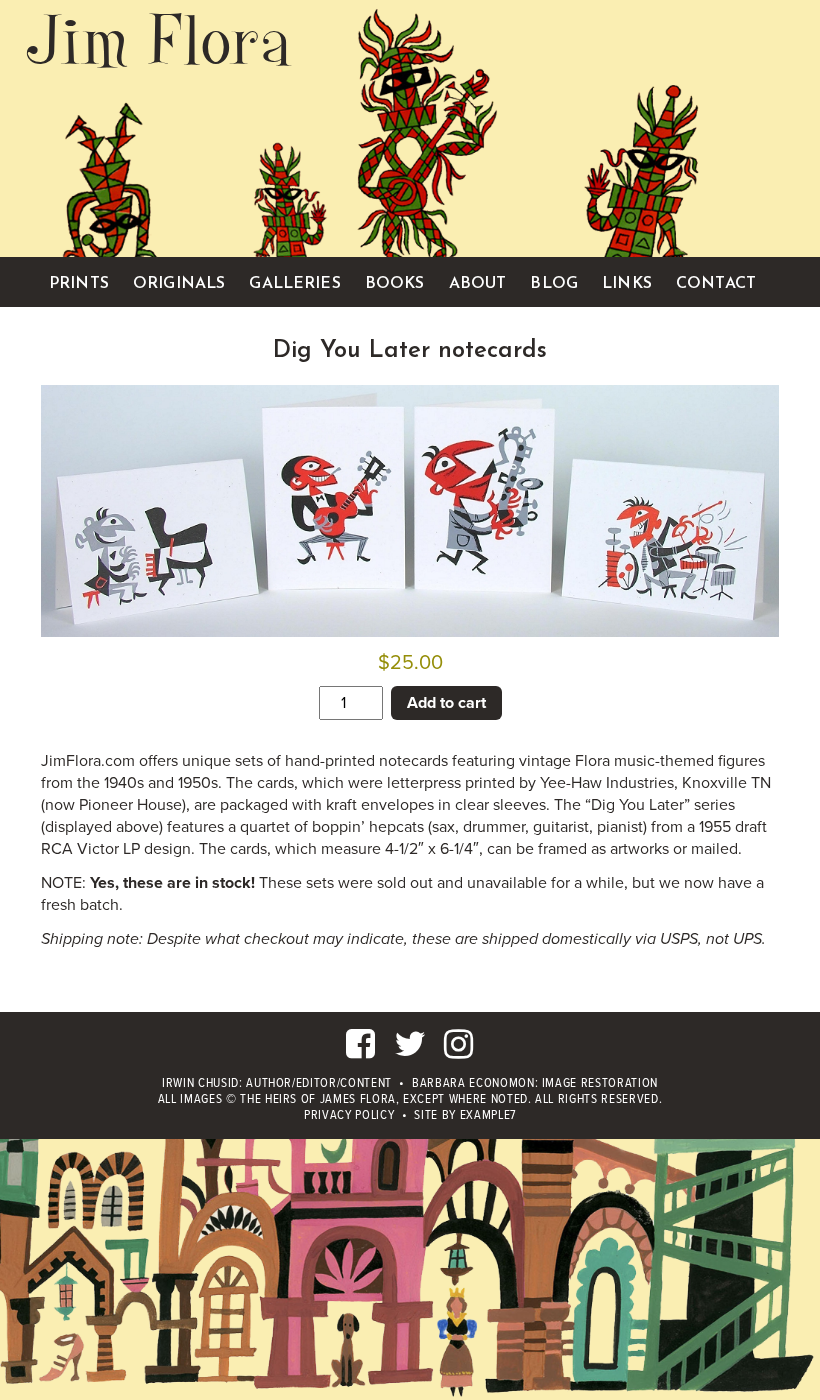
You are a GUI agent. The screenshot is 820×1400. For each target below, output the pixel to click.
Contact (716, 284)
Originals (179, 284)
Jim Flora (159, 39)
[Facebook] (361, 1052)
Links (627, 284)
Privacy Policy (349, 1115)
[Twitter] (410, 1052)
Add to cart (446, 703)
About (478, 284)
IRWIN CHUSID (200, 1083)
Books (395, 284)
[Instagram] (459, 1052)
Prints (79, 284)
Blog (554, 284)
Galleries (294, 284)
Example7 (488, 1115)
